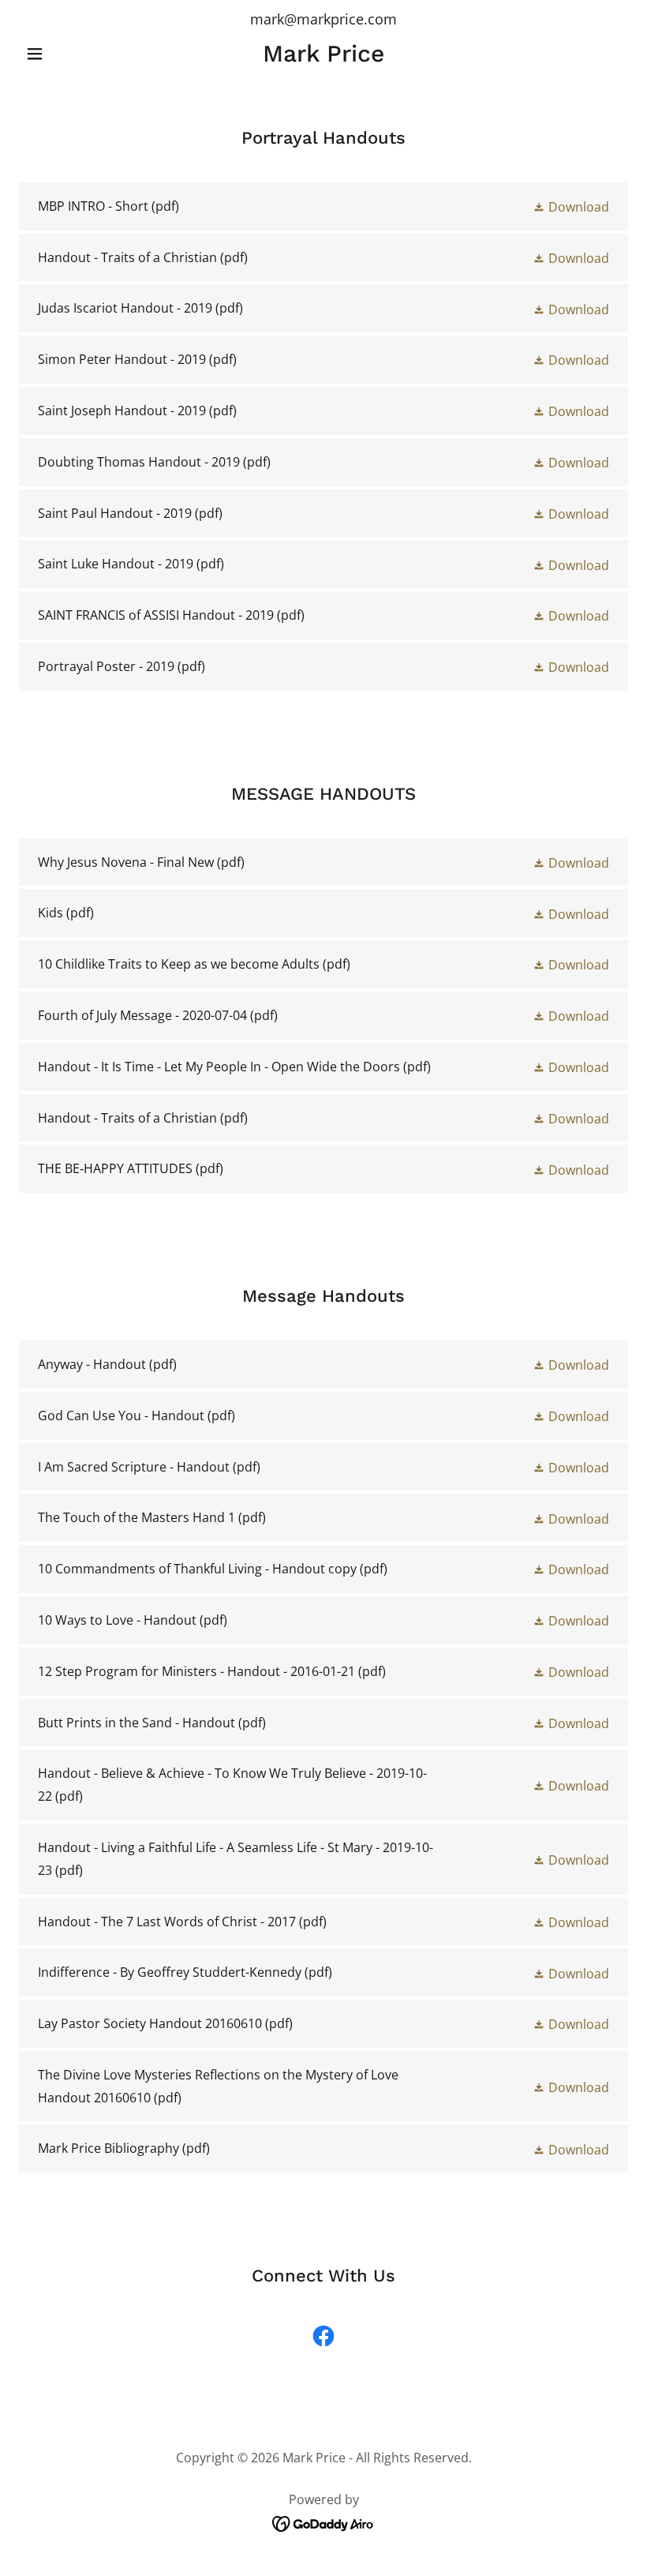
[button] (65, 54)
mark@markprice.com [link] (323, 19)
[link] (323, 57)
